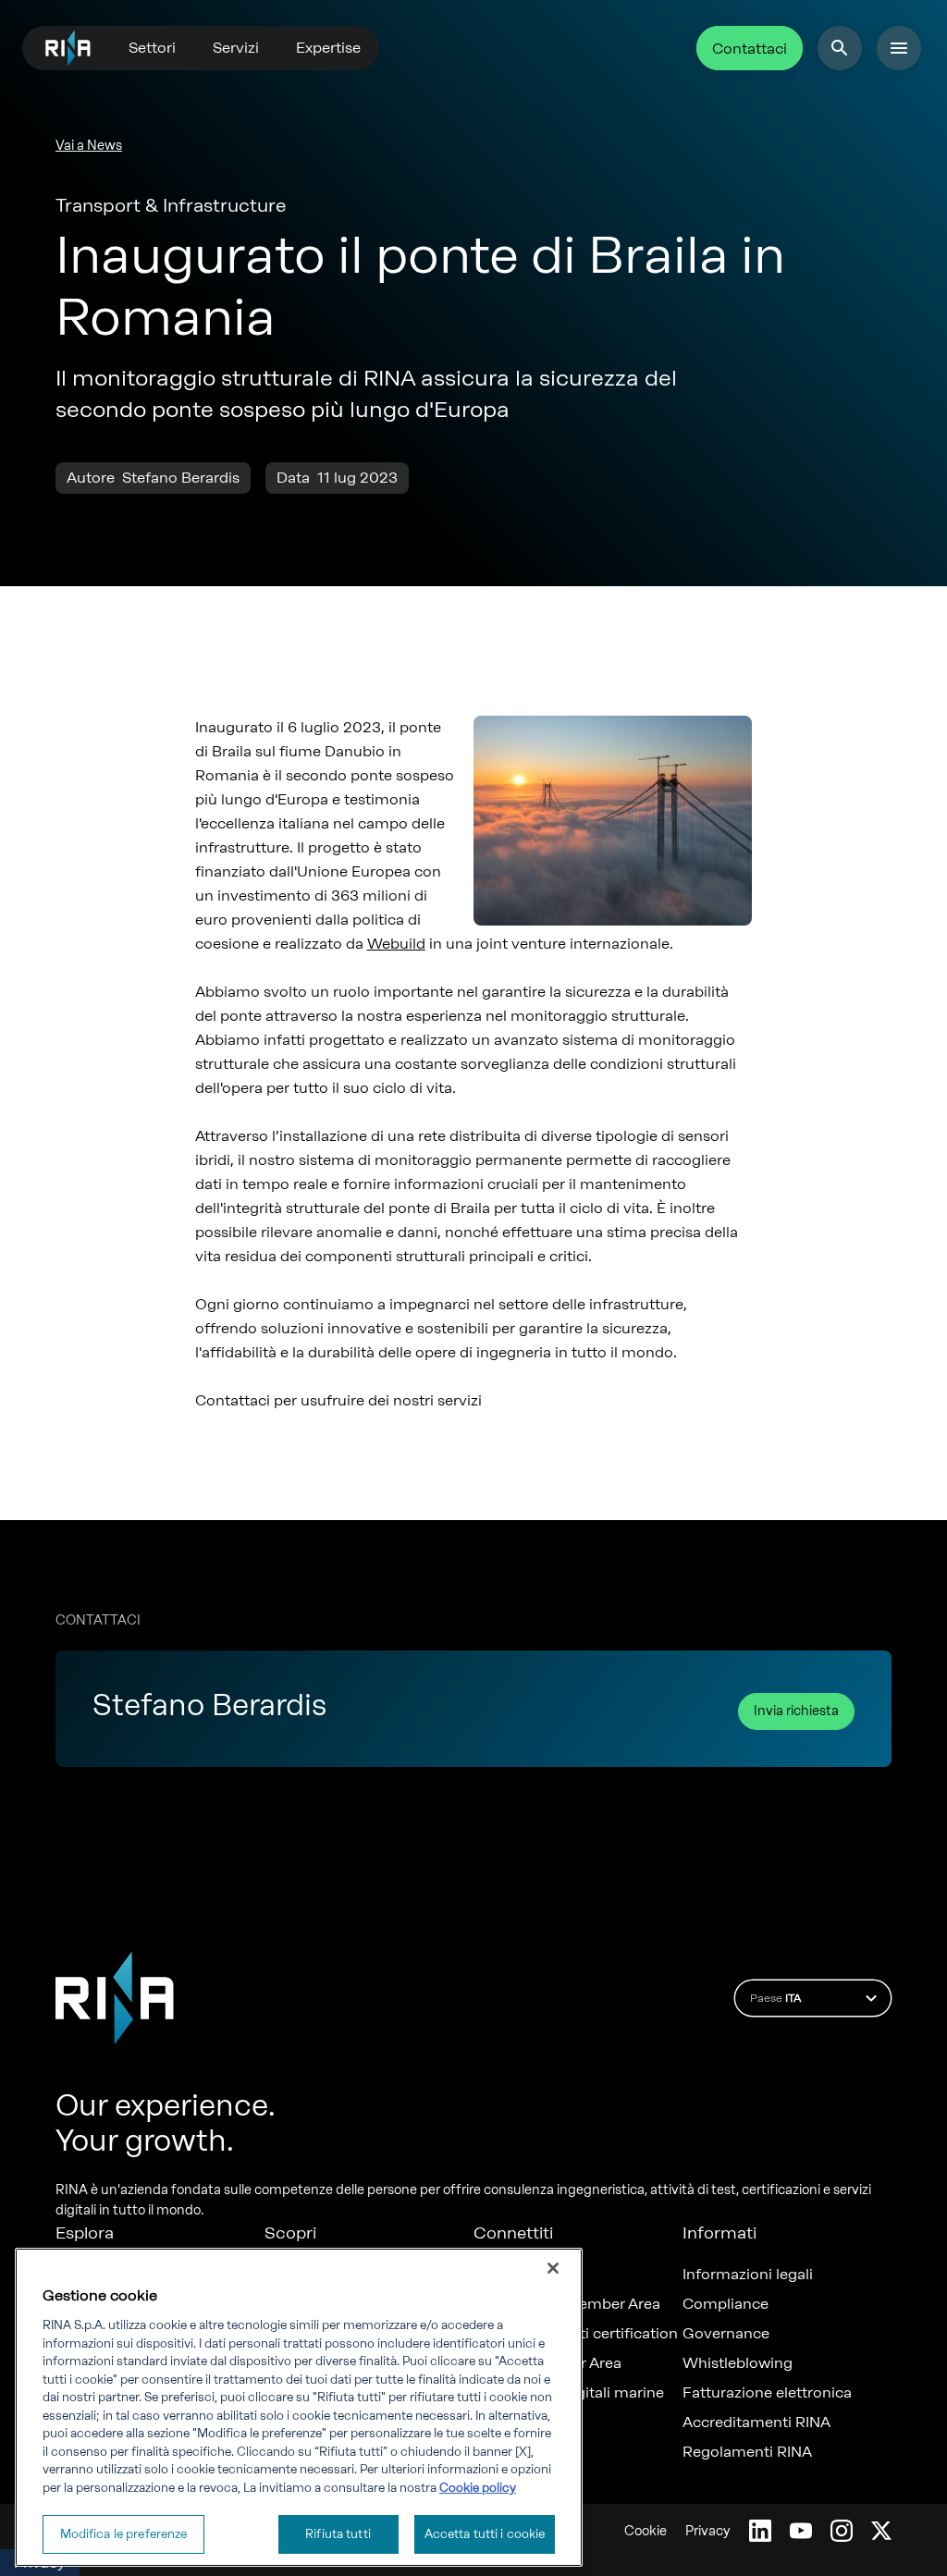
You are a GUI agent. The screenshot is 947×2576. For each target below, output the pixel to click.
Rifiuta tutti (338, 2534)
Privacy (708, 2531)
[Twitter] (881, 2531)
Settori (152, 48)
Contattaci (750, 49)
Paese (775, 1998)
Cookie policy (478, 2488)
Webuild (396, 944)
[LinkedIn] (760, 2531)
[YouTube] (801, 2531)
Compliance (726, 2304)
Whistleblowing (738, 2363)
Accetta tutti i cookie (485, 2534)
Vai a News (89, 146)
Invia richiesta (796, 1711)
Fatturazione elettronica (767, 2393)
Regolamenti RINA (747, 2452)
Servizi (236, 48)
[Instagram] (842, 2531)
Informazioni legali (748, 2275)
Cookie (646, 2531)
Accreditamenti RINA (756, 2423)
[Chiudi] (553, 2268)
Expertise (328, 48)
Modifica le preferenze (124, 2534)
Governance (726, 2334)
